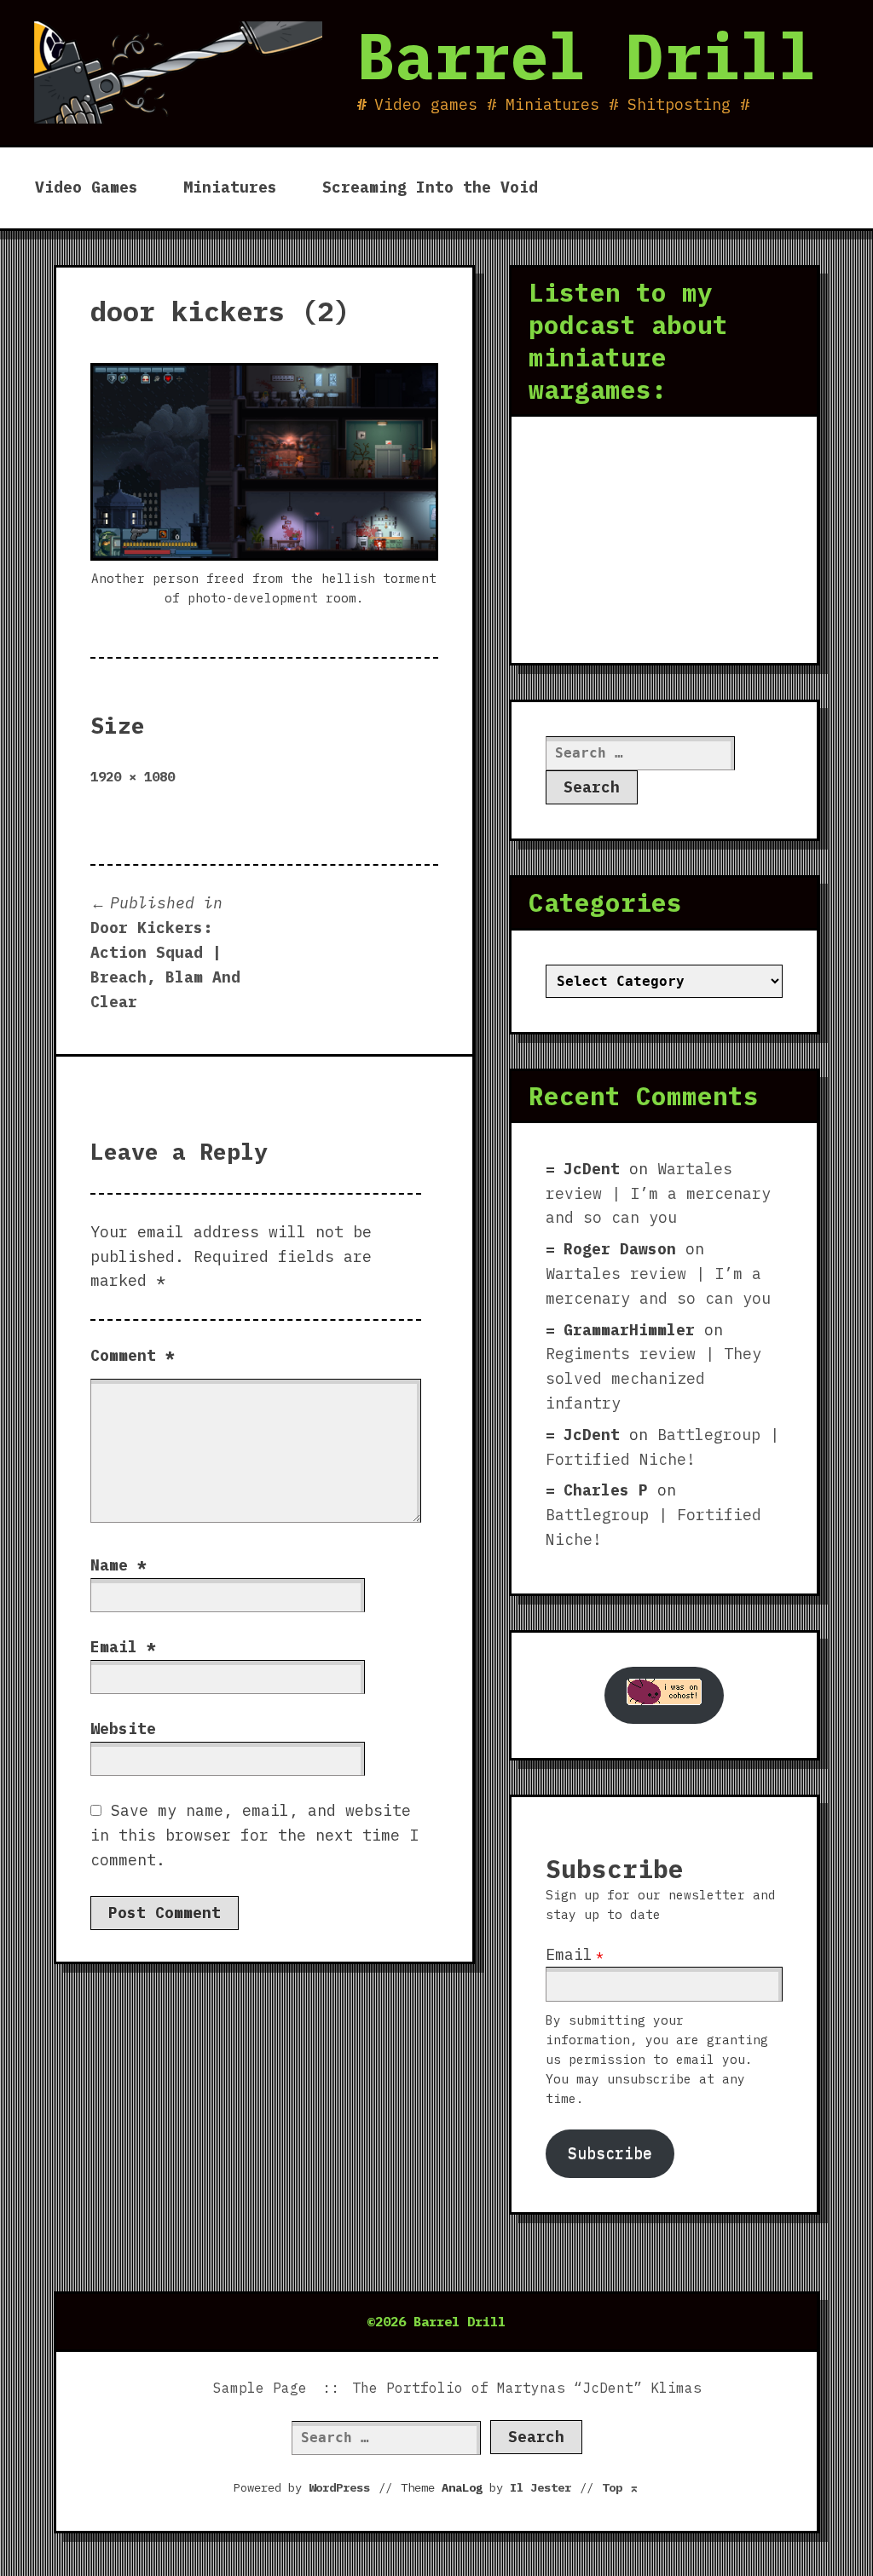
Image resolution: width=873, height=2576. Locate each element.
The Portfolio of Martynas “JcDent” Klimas (527, 2388)
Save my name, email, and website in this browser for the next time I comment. (254, 1835)
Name (119, 1565)
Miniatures (230, 187)
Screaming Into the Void (430, 187)
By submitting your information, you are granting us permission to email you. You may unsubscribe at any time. (657, 2059)
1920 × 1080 (133, 776)
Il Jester (541, 2487)
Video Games (87, 187)
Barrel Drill (587, 55)
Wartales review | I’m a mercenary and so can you (658, 1193)
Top (621, 2487)
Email (123, 1647)
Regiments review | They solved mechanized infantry (653, 1378)
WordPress (339, 2487)
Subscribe (610, 2153)
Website (123, 1729)
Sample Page (260, 2388)
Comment (133, 1355)
